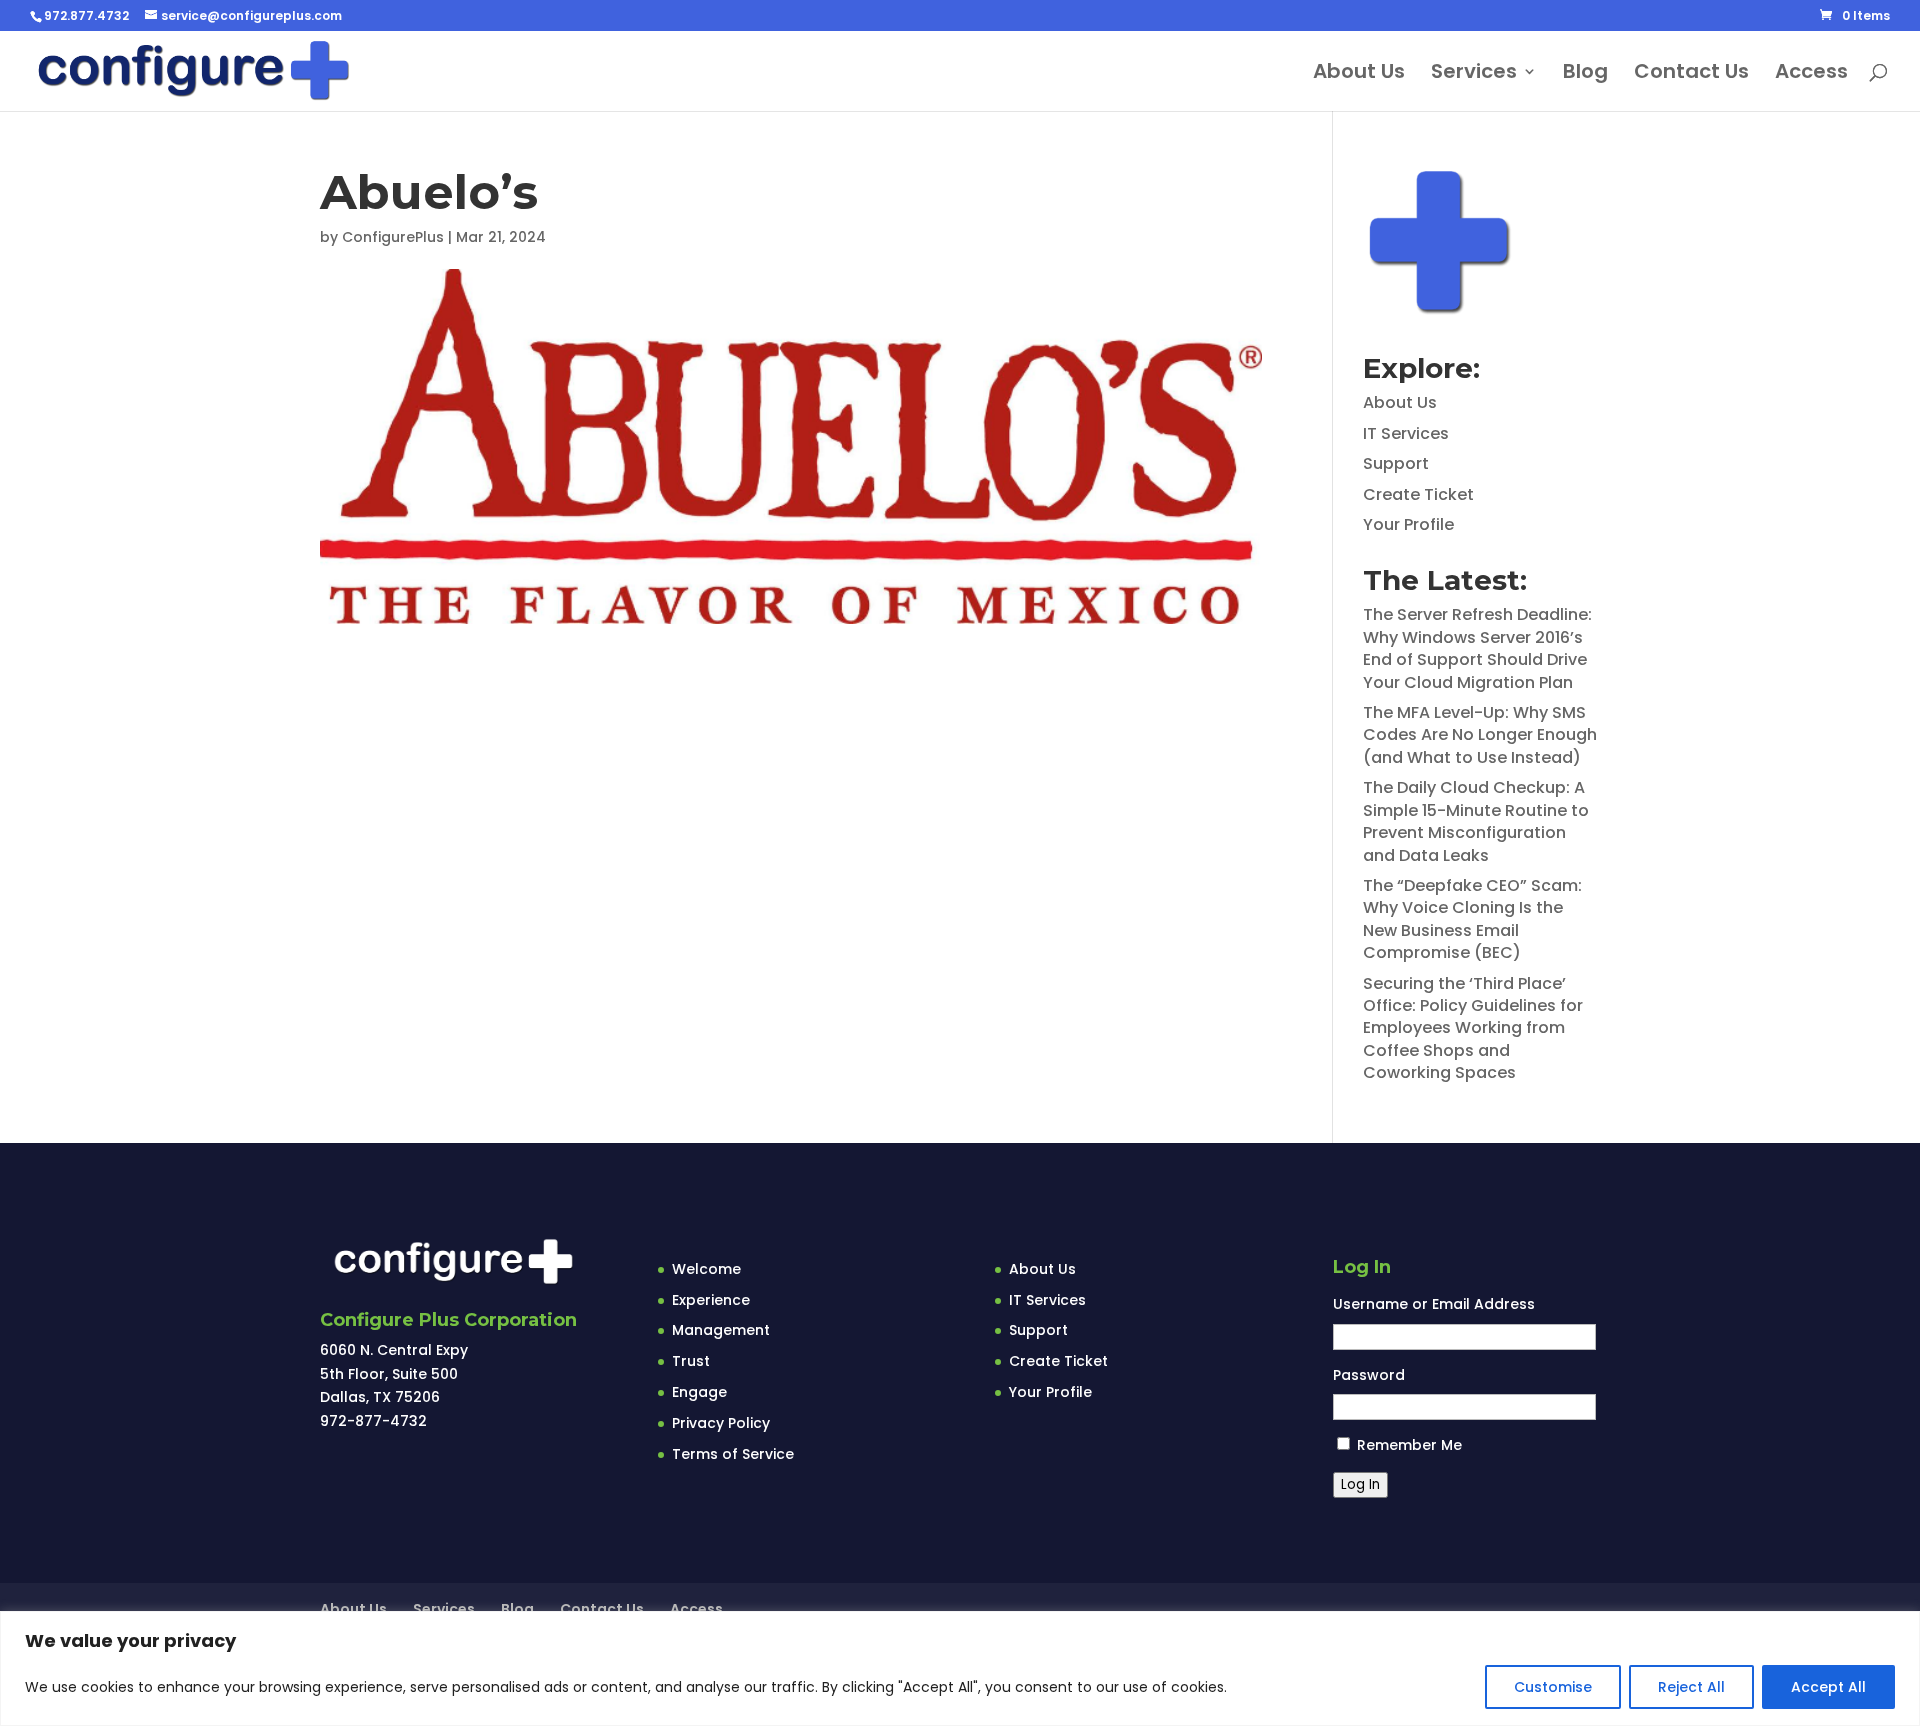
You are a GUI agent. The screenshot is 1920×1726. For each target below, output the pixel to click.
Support (1396, 463)
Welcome (706, 1269)
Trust (691, 1361)
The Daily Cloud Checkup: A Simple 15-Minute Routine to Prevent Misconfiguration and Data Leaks (1476, 821)
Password (1369, 1375)
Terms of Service (733, 1454)
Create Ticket (1418, 494)
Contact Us (1691, 74)
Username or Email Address (1434, 1304)
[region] (960, 1668)
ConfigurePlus (393, 237)
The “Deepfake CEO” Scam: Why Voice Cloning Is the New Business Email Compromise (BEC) (1472, 919)
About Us (1359, 74)
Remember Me (1409, 1445)
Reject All (1691, 1687)
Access (1811, 74)
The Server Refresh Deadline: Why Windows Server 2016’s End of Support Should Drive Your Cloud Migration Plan (1477, 648)
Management (721, 1330)
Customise (1553, 1687)
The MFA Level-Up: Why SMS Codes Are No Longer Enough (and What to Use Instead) (1480, 735)
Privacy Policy (721, 1423)
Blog (1585, 74)
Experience (711, 1300)
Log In (1360, 1484)
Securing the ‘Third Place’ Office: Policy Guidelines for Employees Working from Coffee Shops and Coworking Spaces (1473, 1028)
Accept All (1828, 1687)
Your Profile (1408, 524)
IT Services (1406, 433)
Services (1474, 74)
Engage (699, 1392)
